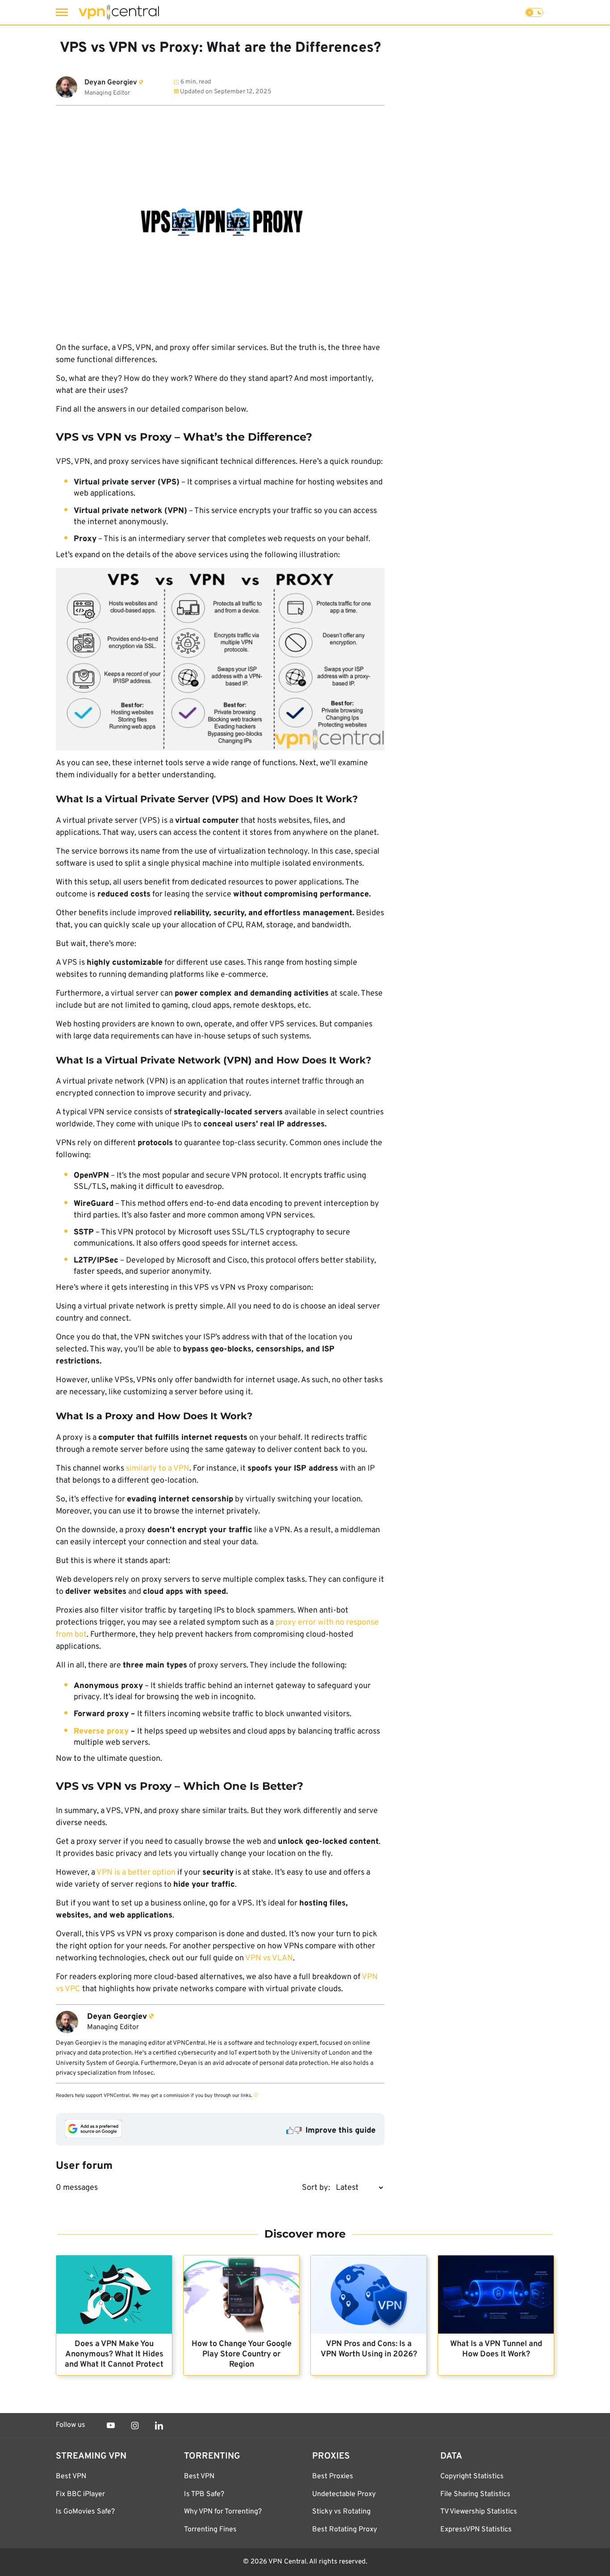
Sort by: (316, 2188)
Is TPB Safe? (204, 2494)
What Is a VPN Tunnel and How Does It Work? (496, 2349)
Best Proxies (333, 2476)
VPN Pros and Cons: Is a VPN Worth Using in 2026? (369, 2349)
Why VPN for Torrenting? (223, 2512)
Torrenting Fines (210, 2530)
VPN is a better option (136, 1873)
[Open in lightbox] (220, 659)
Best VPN (71, 2476)
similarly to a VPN (158, 1469)
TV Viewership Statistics (479, 2512)
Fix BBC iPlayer (80, 2494)
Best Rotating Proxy (345, 2530)
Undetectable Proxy (344, 2494)
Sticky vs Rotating (341, 2512)
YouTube (111, 2426)
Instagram (135, 2426)
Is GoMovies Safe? (85, 2512)
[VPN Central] (119, 12)
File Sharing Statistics (475, 2494)
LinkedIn (159, 2426)
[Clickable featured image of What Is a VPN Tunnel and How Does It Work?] (496, 2295)
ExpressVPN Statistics (476, 2530)
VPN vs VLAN (269, 1958)
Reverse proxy (102, 1732)
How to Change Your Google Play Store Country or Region (242, 2354)
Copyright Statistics (472, 2476)
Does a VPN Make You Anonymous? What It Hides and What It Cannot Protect (114, 2354)
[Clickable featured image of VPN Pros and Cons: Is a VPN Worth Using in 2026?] (369, 2295)
